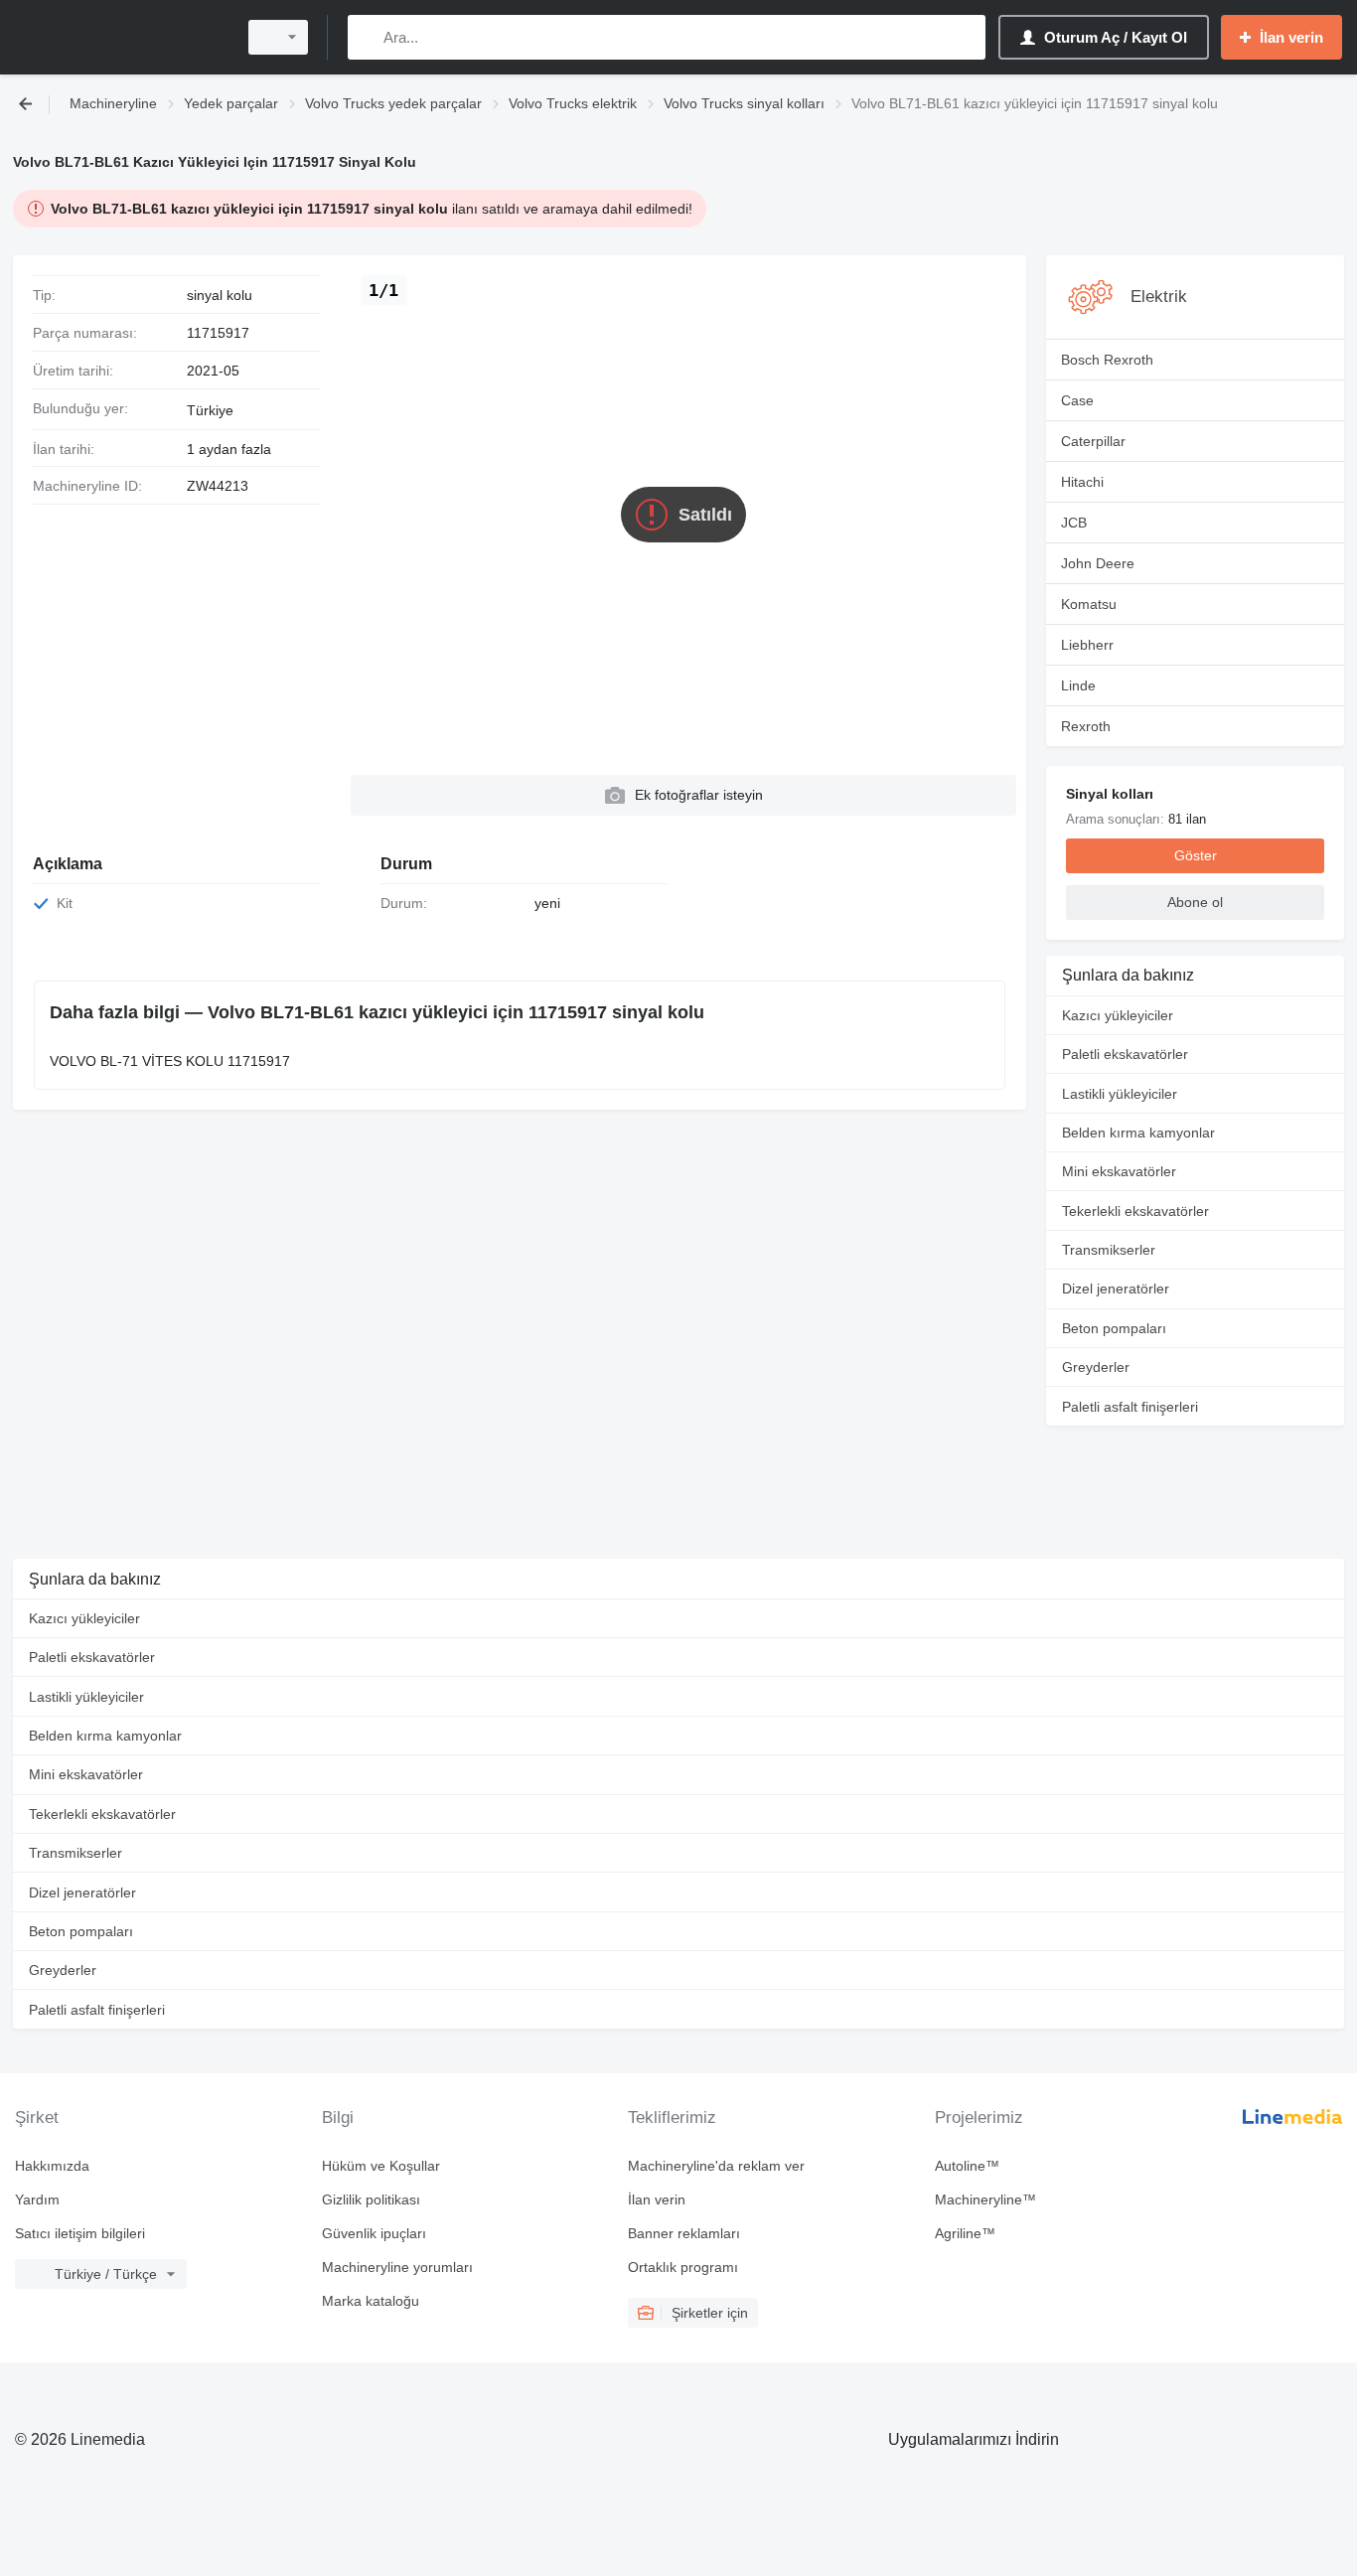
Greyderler (1096, 1367)
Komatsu (1089, 604)
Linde (1078, 685)
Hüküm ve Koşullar (381, 2166)
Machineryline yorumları (397, 2267)
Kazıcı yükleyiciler (1118, 1015)
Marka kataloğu (371, 2301)
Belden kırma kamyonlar (1138, 1133)
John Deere (1098, 563)
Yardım (37, 2199)
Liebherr (1087, 645)
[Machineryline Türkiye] (119, 37)
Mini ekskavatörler (1119, 1171)
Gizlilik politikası (371, 2199)
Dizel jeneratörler (1116, 1288)
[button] (683, 795)
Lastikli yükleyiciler (1120, 1094)
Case (1077, 400)
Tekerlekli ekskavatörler (1135, 1211)
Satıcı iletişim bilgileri (80, 2233)
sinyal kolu (220, 295)
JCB (1074, 523)
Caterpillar (1093, 441)
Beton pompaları (1114, 1328)
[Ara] (367, 37)
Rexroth (1086, 726)
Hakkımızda (52, 2166)
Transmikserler (1109, 1250)
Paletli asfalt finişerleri (1130, 1407)
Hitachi (1082, 482)
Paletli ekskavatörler (1125, 1054)
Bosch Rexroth (1107, 360)
